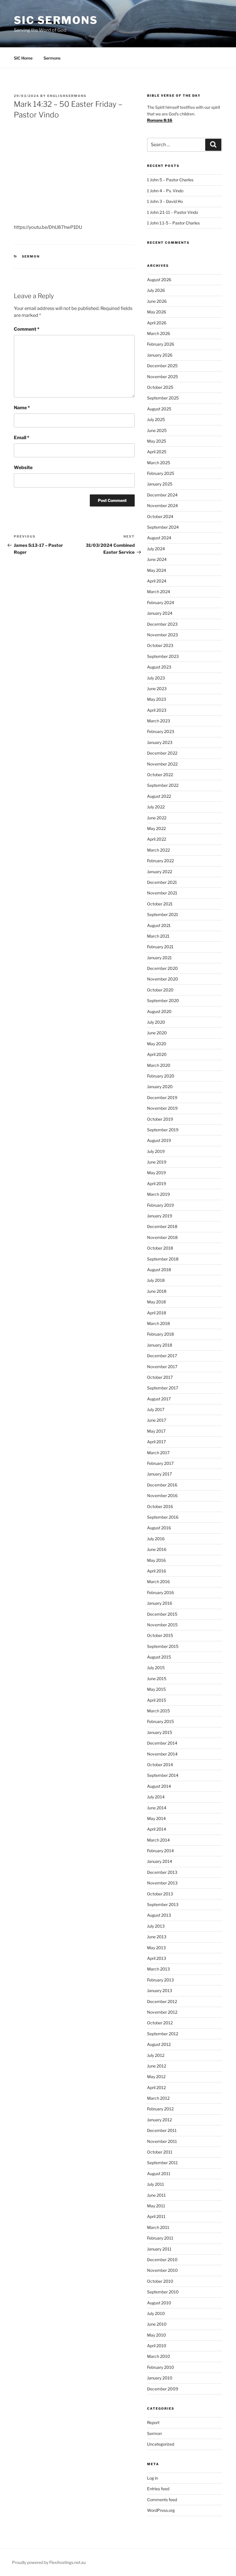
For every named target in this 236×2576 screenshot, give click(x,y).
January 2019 (160, 1216)
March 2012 (158, 2098)
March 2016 (158, 1582)
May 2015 (156, 1689)
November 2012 (162, 2012)
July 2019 (156, 1151)
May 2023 (157, 699)
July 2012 (156, 2055)
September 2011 (162, 2163)
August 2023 (159, 667)
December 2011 (162, 2130)
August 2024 (159, 538)
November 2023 (162, 635)
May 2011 (156, 2206)
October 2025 (160, 387)
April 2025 (157, 452)
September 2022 (163, 785)
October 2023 (160, 645)
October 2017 (160, 1377)
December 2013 (162, 1872)
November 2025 (162, 377)
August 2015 (159, 1657)
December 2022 (162, 753)
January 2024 (160, 613)
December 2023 (162, 624)
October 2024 (160, 516)
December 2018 (162, 1226)
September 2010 (163, 2292)
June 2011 (156, 2195)
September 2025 (163, 398)
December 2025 (162, 366)
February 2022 (160, 861)
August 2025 (159, 409)
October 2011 (160, 2152)
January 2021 (159, 958)
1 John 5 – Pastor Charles (170, 180)
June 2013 (157, 1937)
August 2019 (159, 1140)
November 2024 (162, 506)
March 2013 (158, 1969)
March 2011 (158, 2227)
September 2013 (163, 1904)
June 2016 (157, 1549)
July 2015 (156, 1668)
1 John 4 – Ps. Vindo (165, 191)
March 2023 (159, 721)
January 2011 (159, 2249)
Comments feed (162, 2500)
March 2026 (159, 333)
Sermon (31, 256)
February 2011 (160, 2238)
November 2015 (162, 1625)
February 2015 (160, 1721)
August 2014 (159, 1786)
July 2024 (156, 549)
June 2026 (157, 301)
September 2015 (163, 1646)
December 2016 (162, 1485)
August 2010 (159, 2303)
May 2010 (157, 2335)
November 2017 (162, 1367)
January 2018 (160, 1345)
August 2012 (159, 2044)
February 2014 (160, 1851)
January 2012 (159, 2120)
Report (153, 2422)
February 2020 (161, 1076)
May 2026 (157, 312)
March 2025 (159, 463)
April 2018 (157, 1313)
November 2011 (162, 2141)
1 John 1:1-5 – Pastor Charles (173, 223)
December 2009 (163, 2389)
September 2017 (163, 1388)
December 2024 (162, 495)
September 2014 (163, 1775)
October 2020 (160, 990)
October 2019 (160, 1119)
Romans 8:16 (160, 120)
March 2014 (158, 1840)
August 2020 (159, 1011)
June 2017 (157, 1420)
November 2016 (162, 1495)
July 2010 (156, 2313)
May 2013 (156, 1948)
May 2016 (156, 1560)
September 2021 (163, 914)
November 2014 (162, 1754)
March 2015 (158, 1711)
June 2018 (157, 1291)
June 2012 (157, 2066)
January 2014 (160, 1861)
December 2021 (162, 882)
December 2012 (162, 2001)
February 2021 (160, 947)
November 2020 (163, 979)
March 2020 (159, 1065)
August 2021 (159, 925)
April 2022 (157, 839)
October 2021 (160, 904)
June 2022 (157, 818)
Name (22, 408)
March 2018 (158, 1323)
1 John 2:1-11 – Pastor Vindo (173, 212)
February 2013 (160, 1980)
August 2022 (159, 796)
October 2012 (160, 2023)
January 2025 (160, 484)
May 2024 (157, 570)
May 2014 (156, 1818)
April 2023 (157, 710)
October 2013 (160, 1894)
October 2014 (160, 1765)
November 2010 (162, 2270)
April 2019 (157, 1184)
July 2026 (156, 290)
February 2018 (160, 1334)
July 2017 (156, 1409)
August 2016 (159, 1528)
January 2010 (160, 2378)
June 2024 (157, 559)
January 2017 (159, 1474)
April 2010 (157, 2346)
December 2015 (162, 1614)
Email (22, 438)
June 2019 (157, 1162)
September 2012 (163, 2034)
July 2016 (156, 1539)
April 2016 (157, 1571)
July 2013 (156, 1926)
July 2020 (156, 1022)
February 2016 (160, 1592)
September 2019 (163, 1130)
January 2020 (160, 1087)
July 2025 (156, 419)
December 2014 (162, 1743)
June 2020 (157, 1033)
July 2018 (156, 1280)
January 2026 (160, 355)
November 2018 (162, 1237)
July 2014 (156, 1797)
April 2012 (156, 2087)
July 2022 (156, 807)
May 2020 (157, 1044)
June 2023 (157, 689)
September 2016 (163, 1517)
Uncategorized (161, 2444)
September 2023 (163, 656)
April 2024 (157, 581)
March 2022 (158, 850)
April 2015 (157, 1700)
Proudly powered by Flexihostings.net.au (49, 2562)
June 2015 (157, 1679)
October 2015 (160, 1635)
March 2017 (158, 1453)
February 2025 (161, 473)
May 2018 (156, 1302)
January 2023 (160, 742)
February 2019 (160, 1205)
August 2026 (159, 280)
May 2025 (157, 441)
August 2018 (159, 1270)
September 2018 (163, 1259)
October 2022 (160, 775)
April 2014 (157, 1829)
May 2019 (156, 1173)
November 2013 (162, 1883)
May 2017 (156, 1431)
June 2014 (157, 1808)
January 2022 (160, 872)
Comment (27, 329)
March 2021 (158, 936)
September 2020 (163, 1000)
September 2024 (163, 527)
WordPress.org (161, 2510)
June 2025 (157, 430)
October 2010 (160, 2281)
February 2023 (161, 731)
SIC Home (23, 58)
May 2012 (156, 2077)
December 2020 (162, 968)
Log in (153, 2478)
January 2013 (160, 1990)
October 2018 (160, 1248)
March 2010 (159, 2356)
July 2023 (156, 678)
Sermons (52, 58)
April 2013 (157, 1958)
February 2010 (161, 2367)
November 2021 (162, 893)
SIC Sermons (56, 20)
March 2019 (158, 1194)
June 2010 (157, 2324)
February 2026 (161, 344)
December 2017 (162, 1356)
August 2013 (159, 1915)
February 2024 (161, 602)
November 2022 (162, 764)
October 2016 (160, 1506)
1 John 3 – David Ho (165, 201)
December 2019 (162, 1097)
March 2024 (159, 592)
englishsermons (67, 96)
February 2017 (160, 1463)
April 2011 (156, 2216)
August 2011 (159, 2174)
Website (23, 468)
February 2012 (160, 2109)
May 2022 (156, 828)
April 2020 (157, 1054)
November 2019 (162, 1108)
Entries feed (158, 2489)
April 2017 (156, 1442)
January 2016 (160, 1603)
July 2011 (156, 2184)
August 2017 (159, 1399)
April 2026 (157, 323)
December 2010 (162, 2260)
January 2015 (160, 1732)
